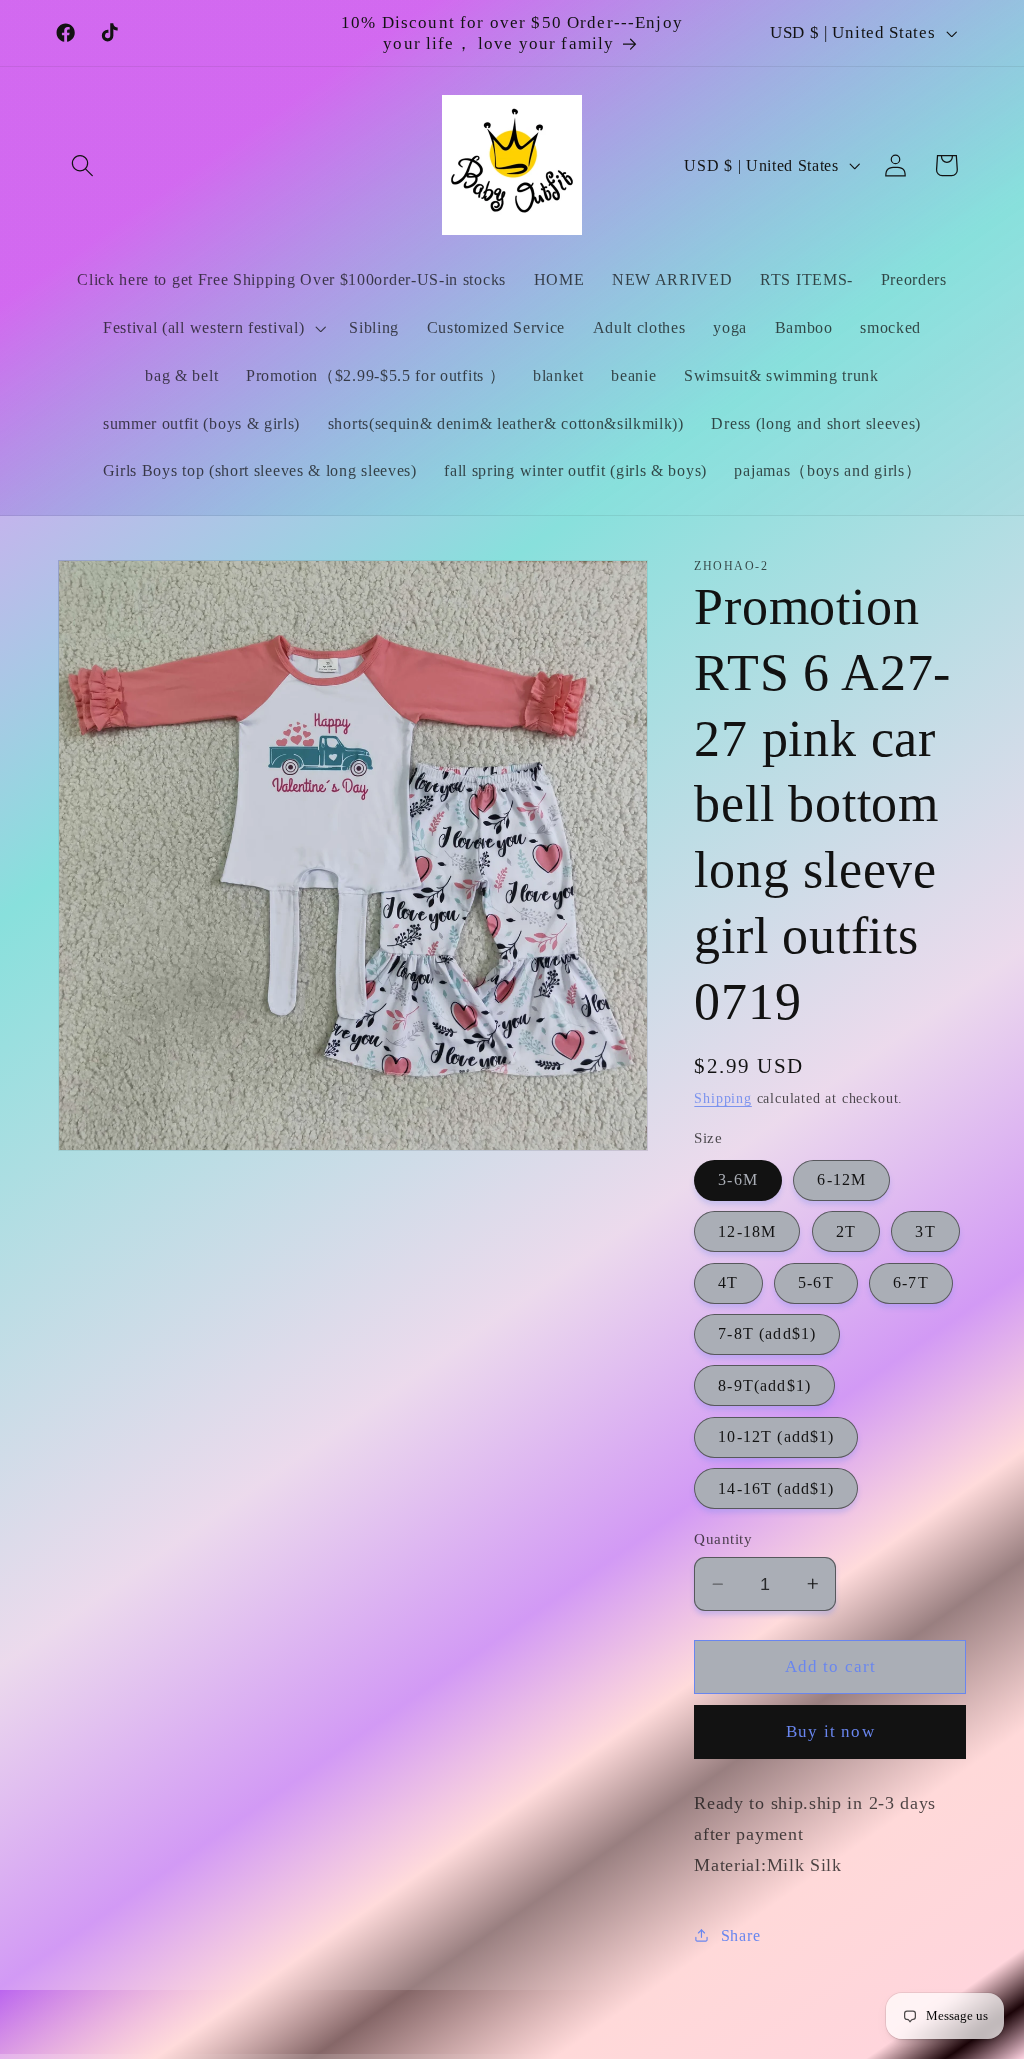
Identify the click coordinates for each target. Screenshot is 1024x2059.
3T (925, 1231)
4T (728, 1282)
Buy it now (830, 1731)
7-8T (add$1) (767, 1333)
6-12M (841, 1179)
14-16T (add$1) (776, 1488)
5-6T (816, 1282)
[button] (83, 165)
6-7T (911, 1282)
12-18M (747, 1231)
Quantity (723, 1539)
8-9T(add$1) (764, 1385)
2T (846, 1231)
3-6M (738, 1179)
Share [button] (740, 1935)
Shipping (722, 1098)
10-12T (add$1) (776, 1436)
